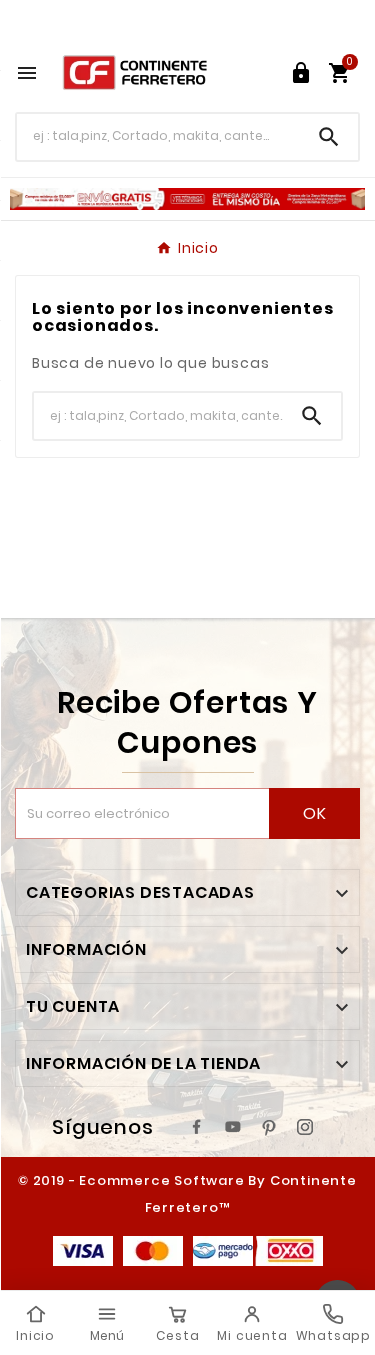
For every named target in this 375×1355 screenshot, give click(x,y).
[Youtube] (233, 1127)
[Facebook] (197, 1127)
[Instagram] (305, 1127)
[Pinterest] (269, 1127)
